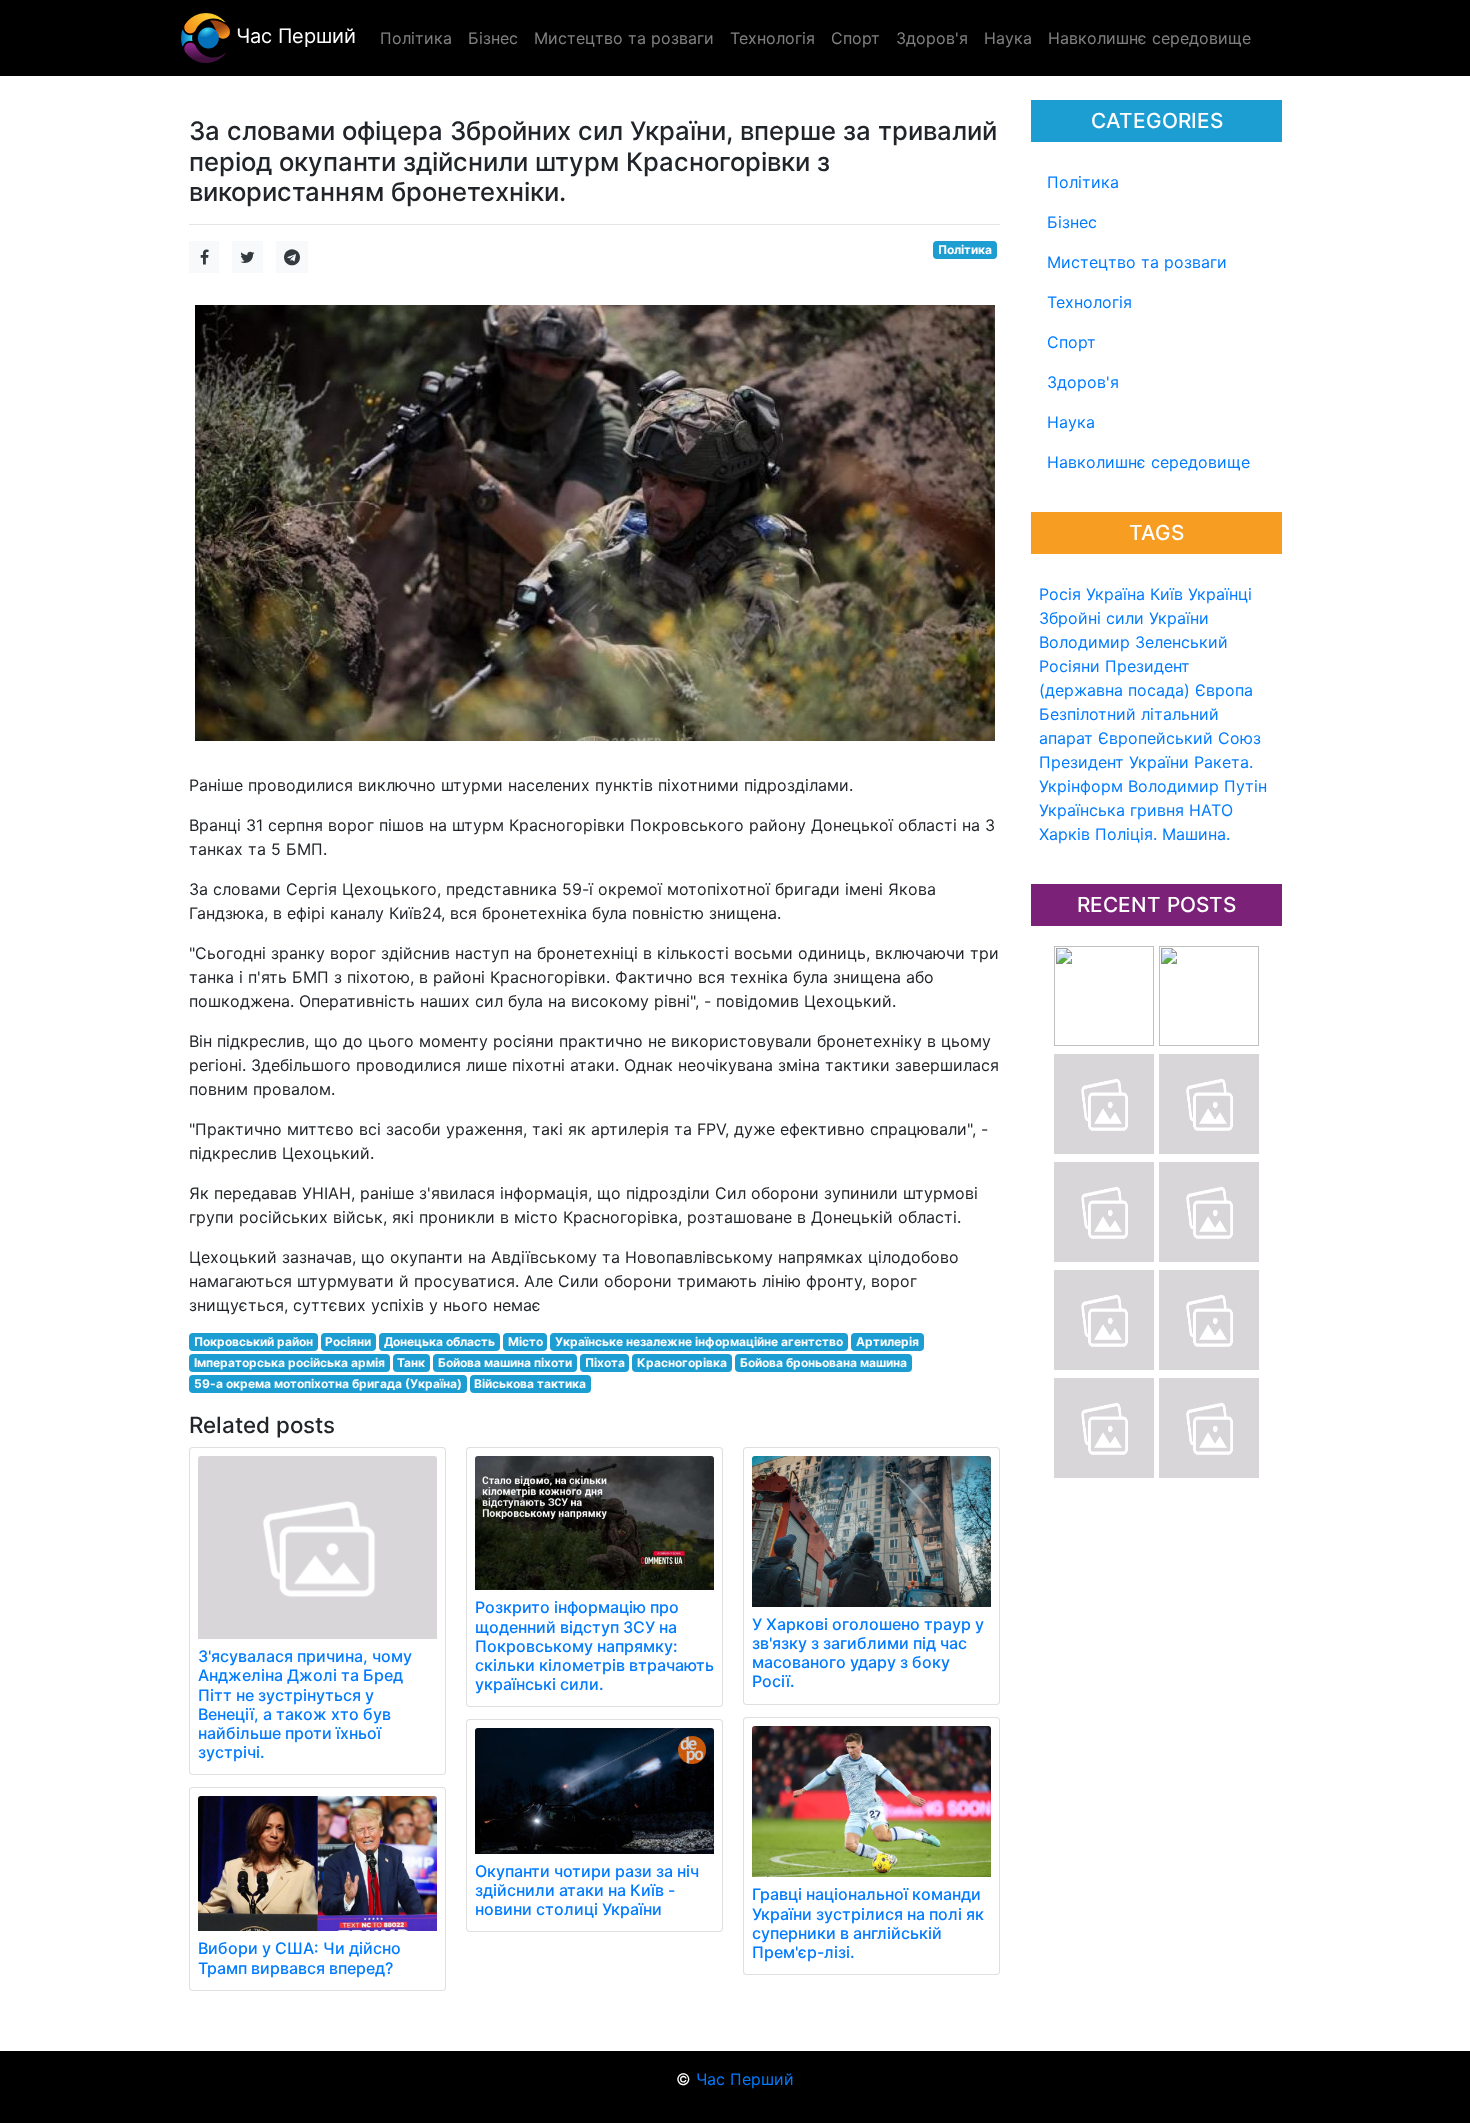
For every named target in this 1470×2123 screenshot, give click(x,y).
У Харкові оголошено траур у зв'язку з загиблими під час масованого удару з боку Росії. (868, 1653)
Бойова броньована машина (823, 1362)
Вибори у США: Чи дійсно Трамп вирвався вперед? (299, 1957)
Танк (411, 1362)
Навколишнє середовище (1148, 462)
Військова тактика (530, 1383)
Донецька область (439, 1341)
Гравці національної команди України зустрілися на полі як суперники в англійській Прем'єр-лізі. (868, 1923)
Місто (525, 1341)
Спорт (1071, 342)
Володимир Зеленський (1133, 642)
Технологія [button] (772, 38)
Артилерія (887, 1341)
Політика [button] (416, 38)
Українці (1220, 594)
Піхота (605, 1362)
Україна (1115, 594)
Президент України (1114, 762)
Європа (1224, 690)
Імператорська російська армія (289, 1362)
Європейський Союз (1179, 738)
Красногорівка (682, 1362)
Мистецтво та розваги (1137, 262)
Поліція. (1126, 834)
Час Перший (293, 36)
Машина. (1196, 834)
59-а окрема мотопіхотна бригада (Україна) (328, 1383)
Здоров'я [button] (932, 38)
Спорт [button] (855, 38)
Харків (1064, 834)
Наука (1071, 422)
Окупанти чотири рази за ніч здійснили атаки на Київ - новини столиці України (587, 1890)
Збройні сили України (1124, 618)
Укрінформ (1081, 786)
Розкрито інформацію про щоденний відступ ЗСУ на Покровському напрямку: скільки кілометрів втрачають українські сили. (594, 1645)
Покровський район (253, 1341)
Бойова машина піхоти (505, 1362)
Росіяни (1069, 666)
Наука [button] (1008, 38)
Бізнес (1072, 222)
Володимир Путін (1197, 786)
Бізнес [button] (493, 38)
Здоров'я (1083, 382)
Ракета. (1223, 762)
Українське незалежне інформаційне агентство (699, 1341)
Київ (1166, 594)
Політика (1083, 182)
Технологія (1089, 302)
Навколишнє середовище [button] (1149, 38)
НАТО (1211, 810)
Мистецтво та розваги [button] (624, 38)
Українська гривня (1111, 810)
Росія (1060, 594)
